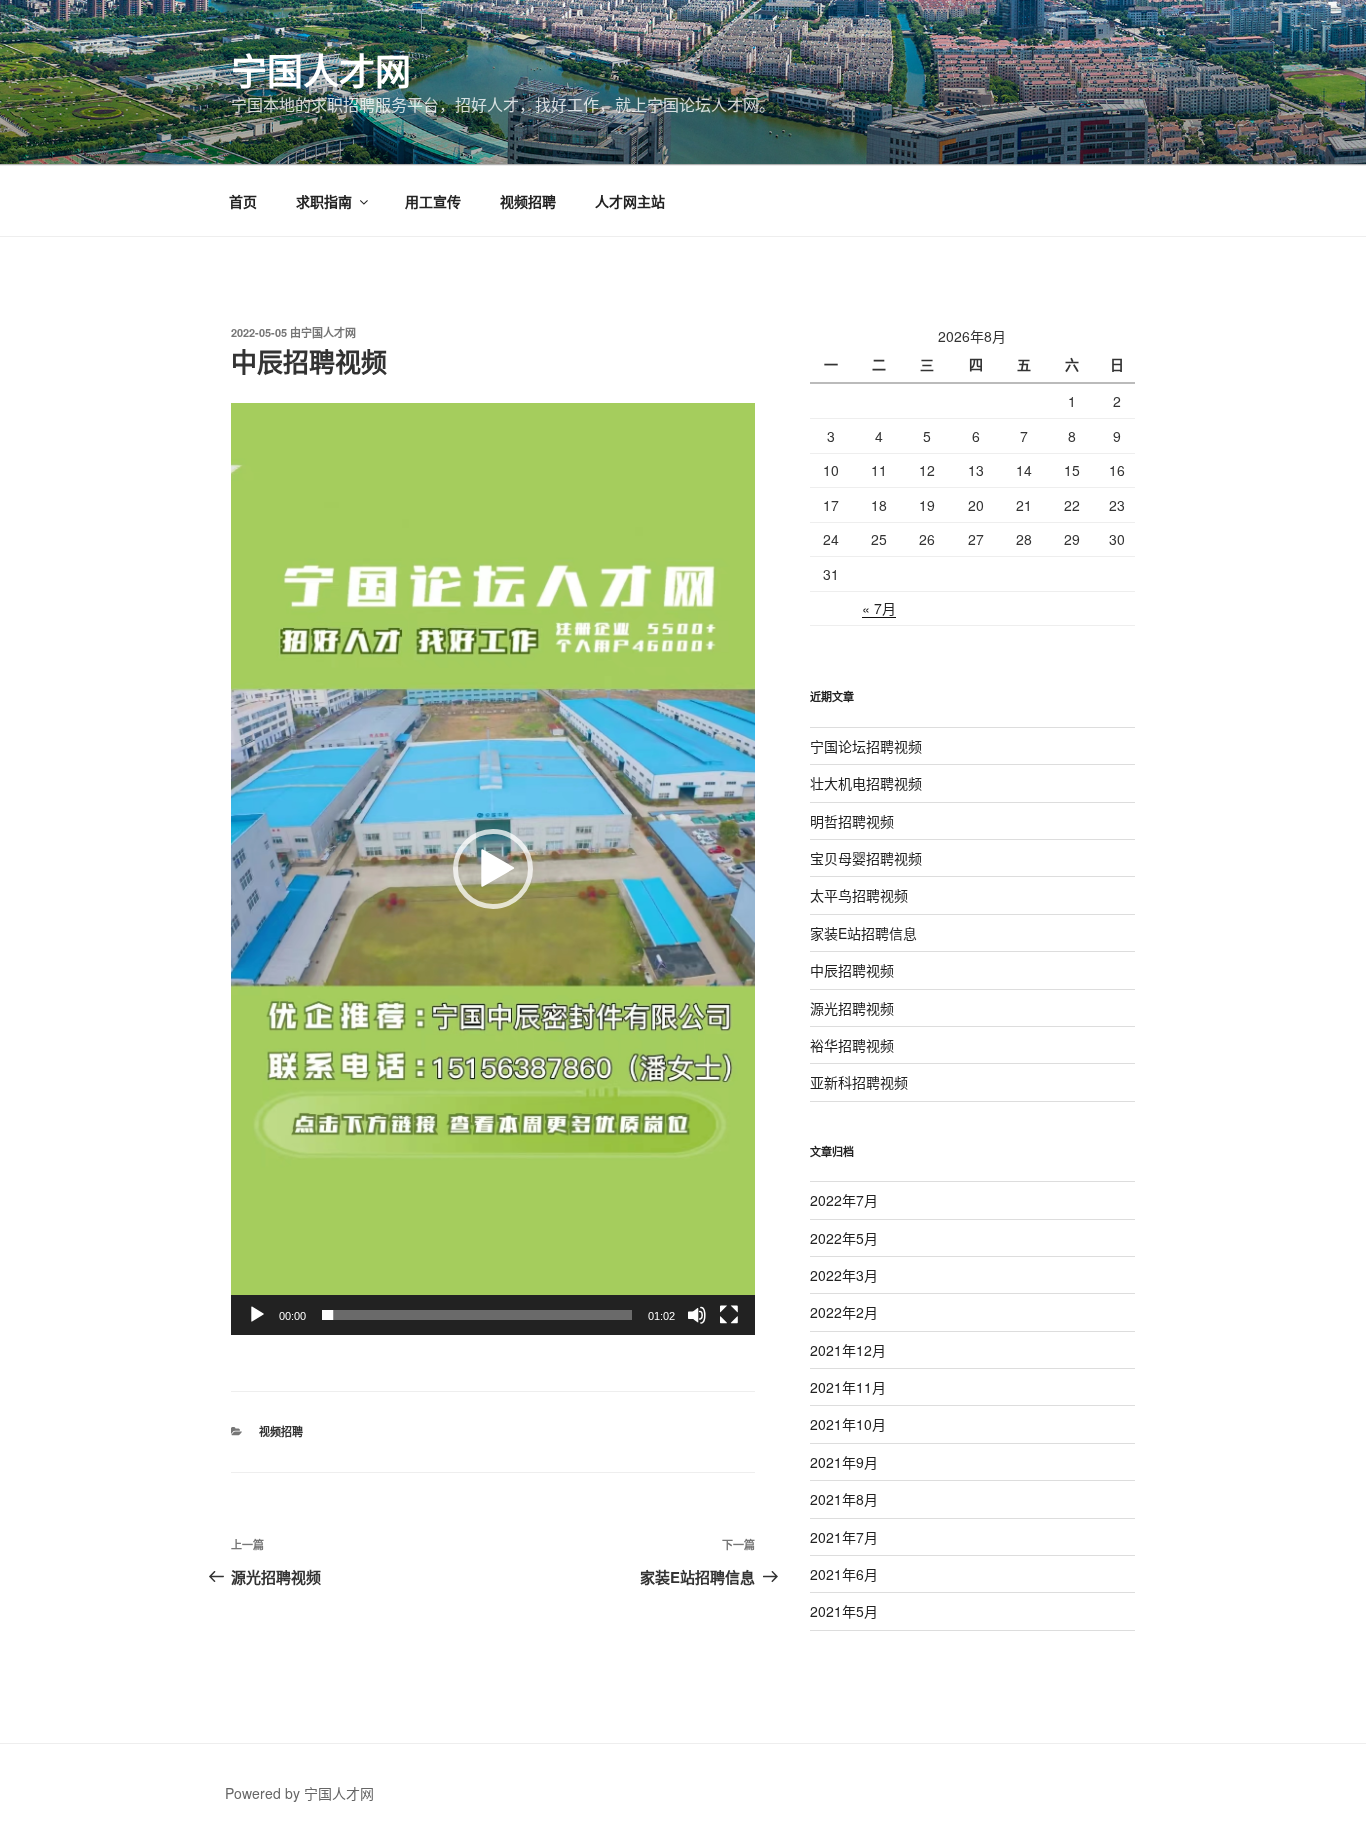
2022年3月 (844, 1275)
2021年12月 (848, 1350)
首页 (243, 201)
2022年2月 (844, 1312)
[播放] (257, 1315)
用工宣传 (433, 201)
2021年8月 (844, 1499)
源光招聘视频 (852, 1008)
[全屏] (729, 1315)
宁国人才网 (321, 70)
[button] (493, 869)
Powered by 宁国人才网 (299, 1793)
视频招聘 (528, 201)
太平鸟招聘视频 (859, 895)
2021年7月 (844, 1537)
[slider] (477, 1315)
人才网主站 (630, 201)
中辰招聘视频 (852, 970)
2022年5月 (844, 1238)
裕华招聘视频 (852, 1045)
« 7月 (879, 608)
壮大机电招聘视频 (866, 783)
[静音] (697, 1315)
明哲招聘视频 (852, 821)
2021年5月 (844, 1611)
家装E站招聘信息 (863, 933)
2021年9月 (844, 1462)
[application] (493, 869)
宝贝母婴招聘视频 (866, 858)
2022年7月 (844, 1200)
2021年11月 (848, 1387)
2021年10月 (848, 1424)
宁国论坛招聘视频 (866, 746)
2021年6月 (844, 1574)
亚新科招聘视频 (859, 1082)
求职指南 (324, 201)
